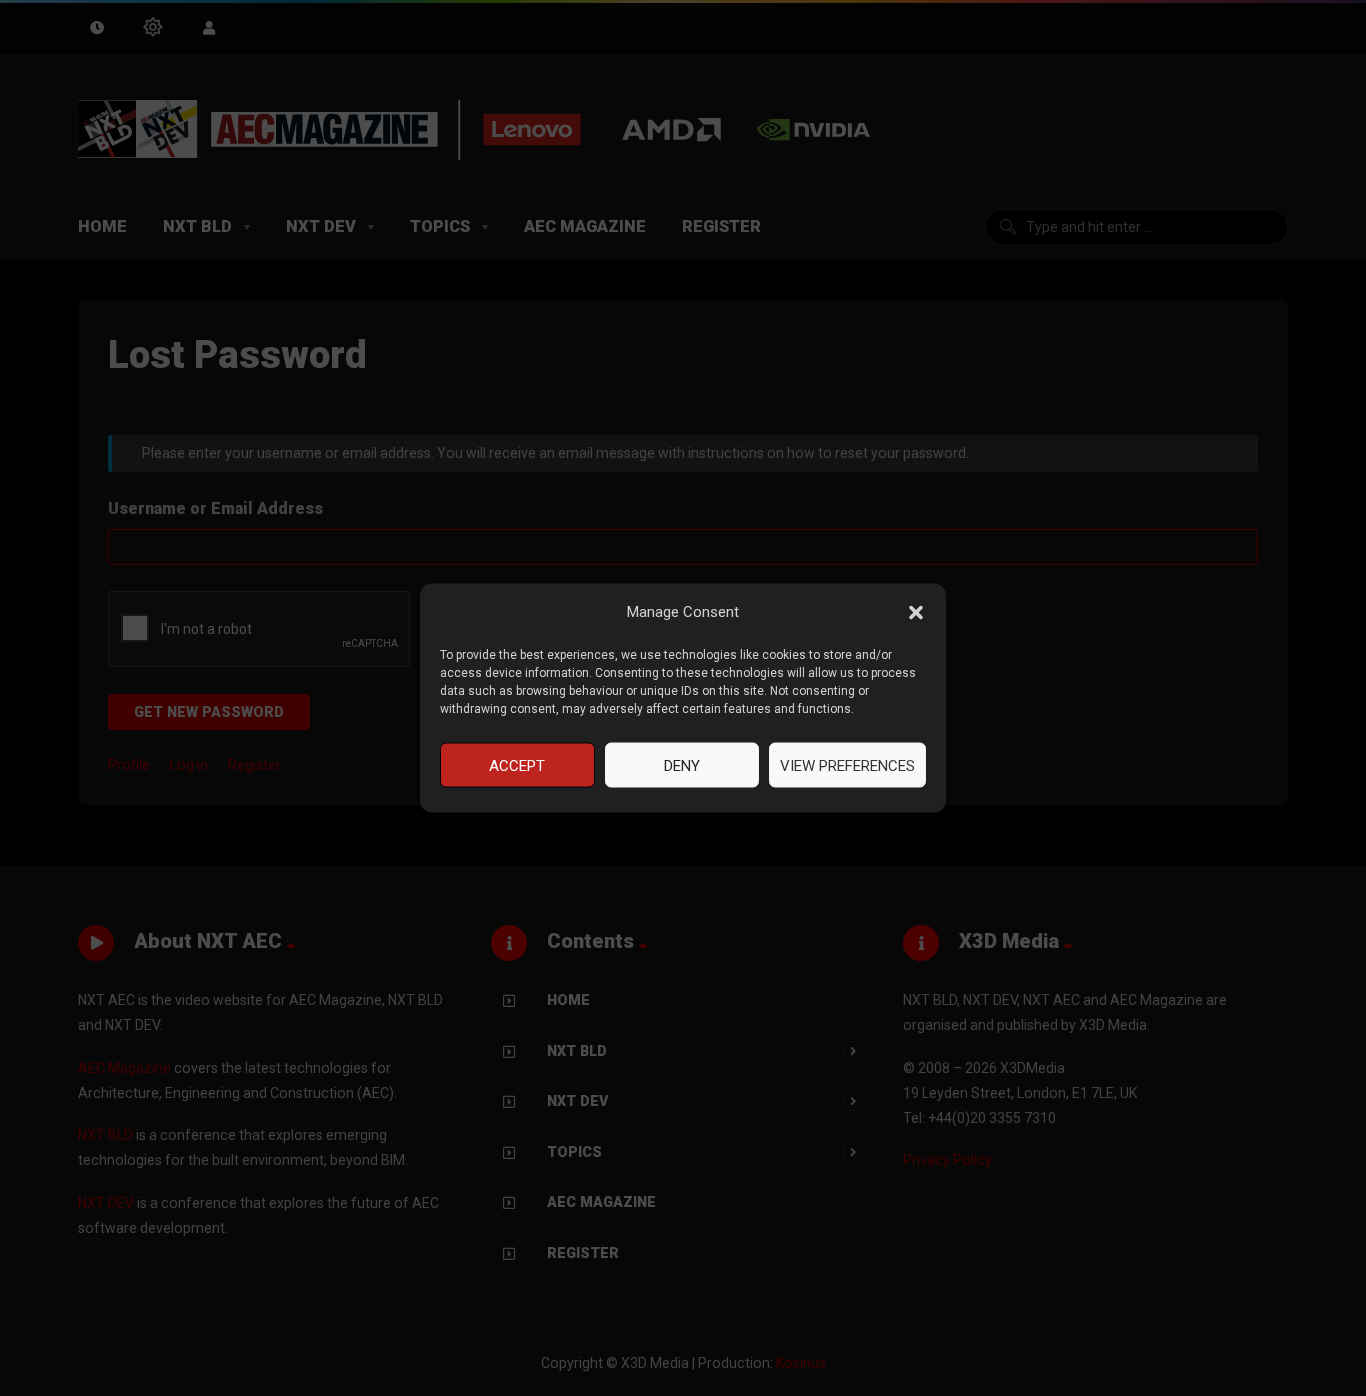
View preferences (847, 765)
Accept (517, 765)
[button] (916, 612)
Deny (682, 765)
